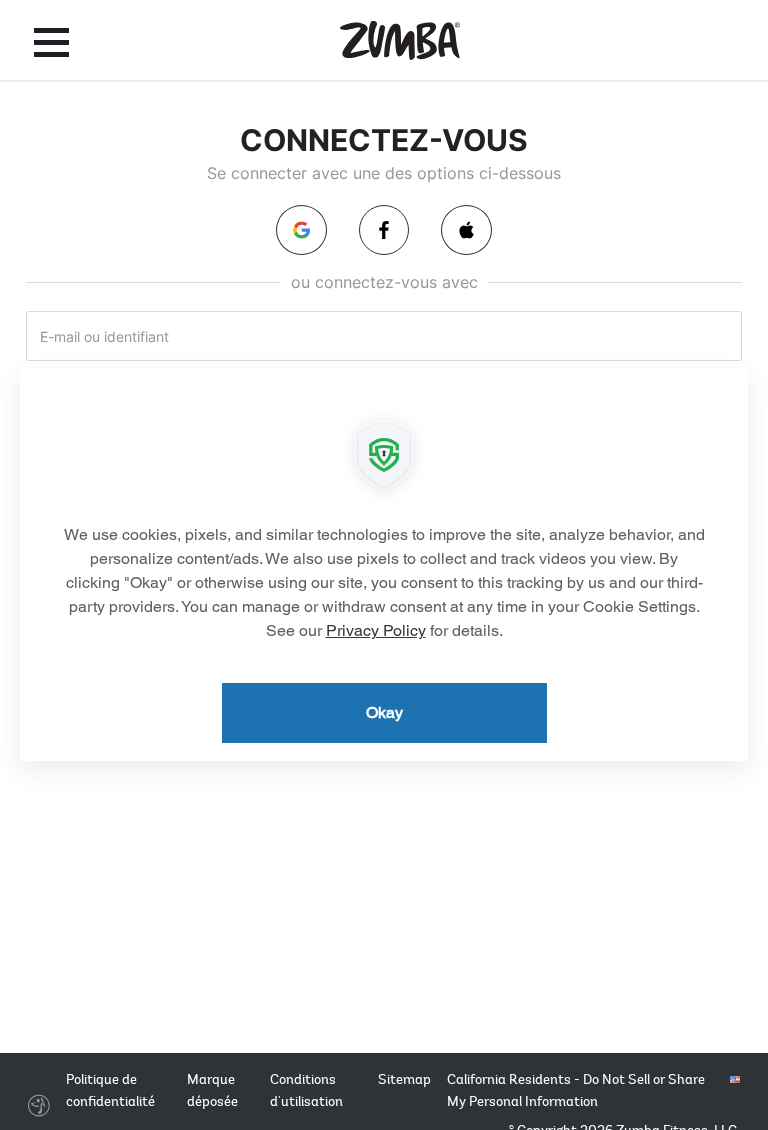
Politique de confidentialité (110, 1090)
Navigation (51, 42)
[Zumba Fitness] (400, 40)
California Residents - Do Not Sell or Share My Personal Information (576, 1090)
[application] (384, 565)
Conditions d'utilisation (306, 1090)
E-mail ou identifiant (104, 336)
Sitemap (404, 1079)
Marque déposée (212, 1090)
